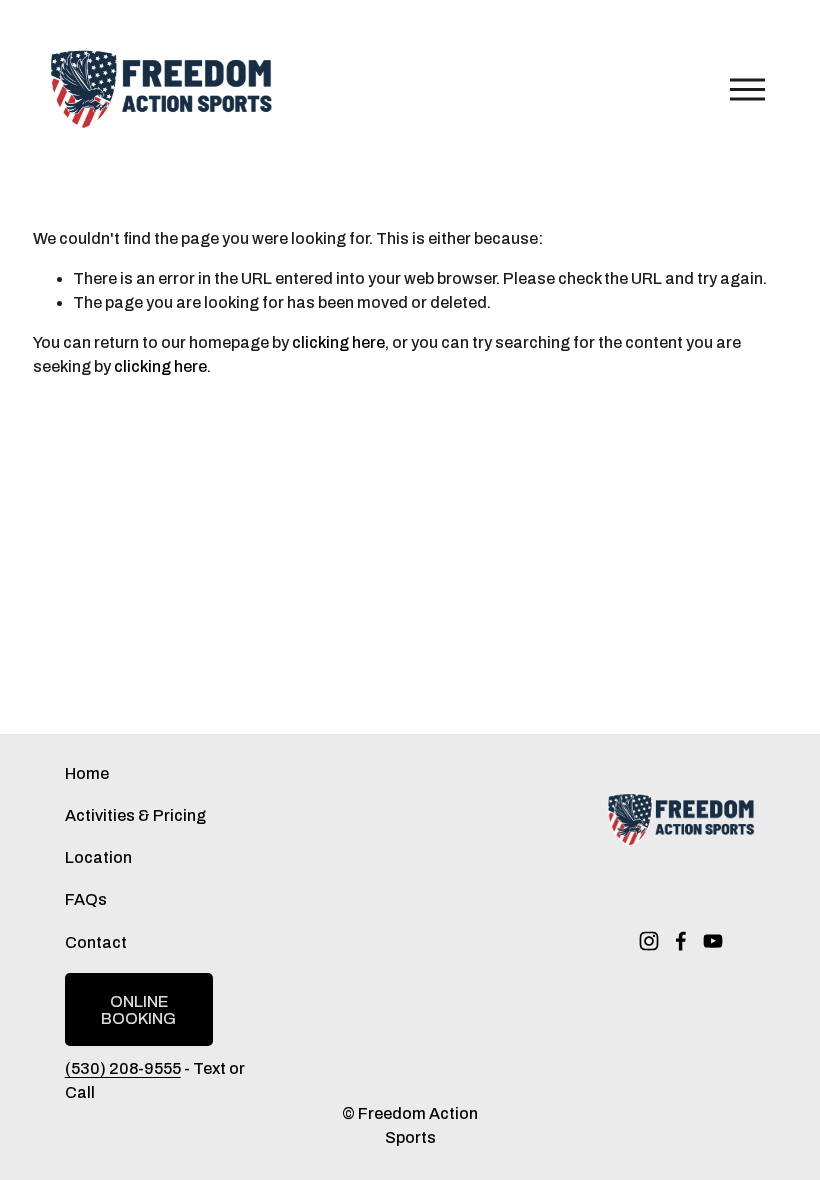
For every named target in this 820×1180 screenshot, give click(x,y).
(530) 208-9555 (123, 1068)
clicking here (338, 342)
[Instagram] (649, 941)
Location (98, 857)
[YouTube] (713, 941)
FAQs (86, 899)
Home (87, 773)
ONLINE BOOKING (138, 1010)
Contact (96, 942)
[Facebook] (681, 941)
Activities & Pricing (135, 815)
